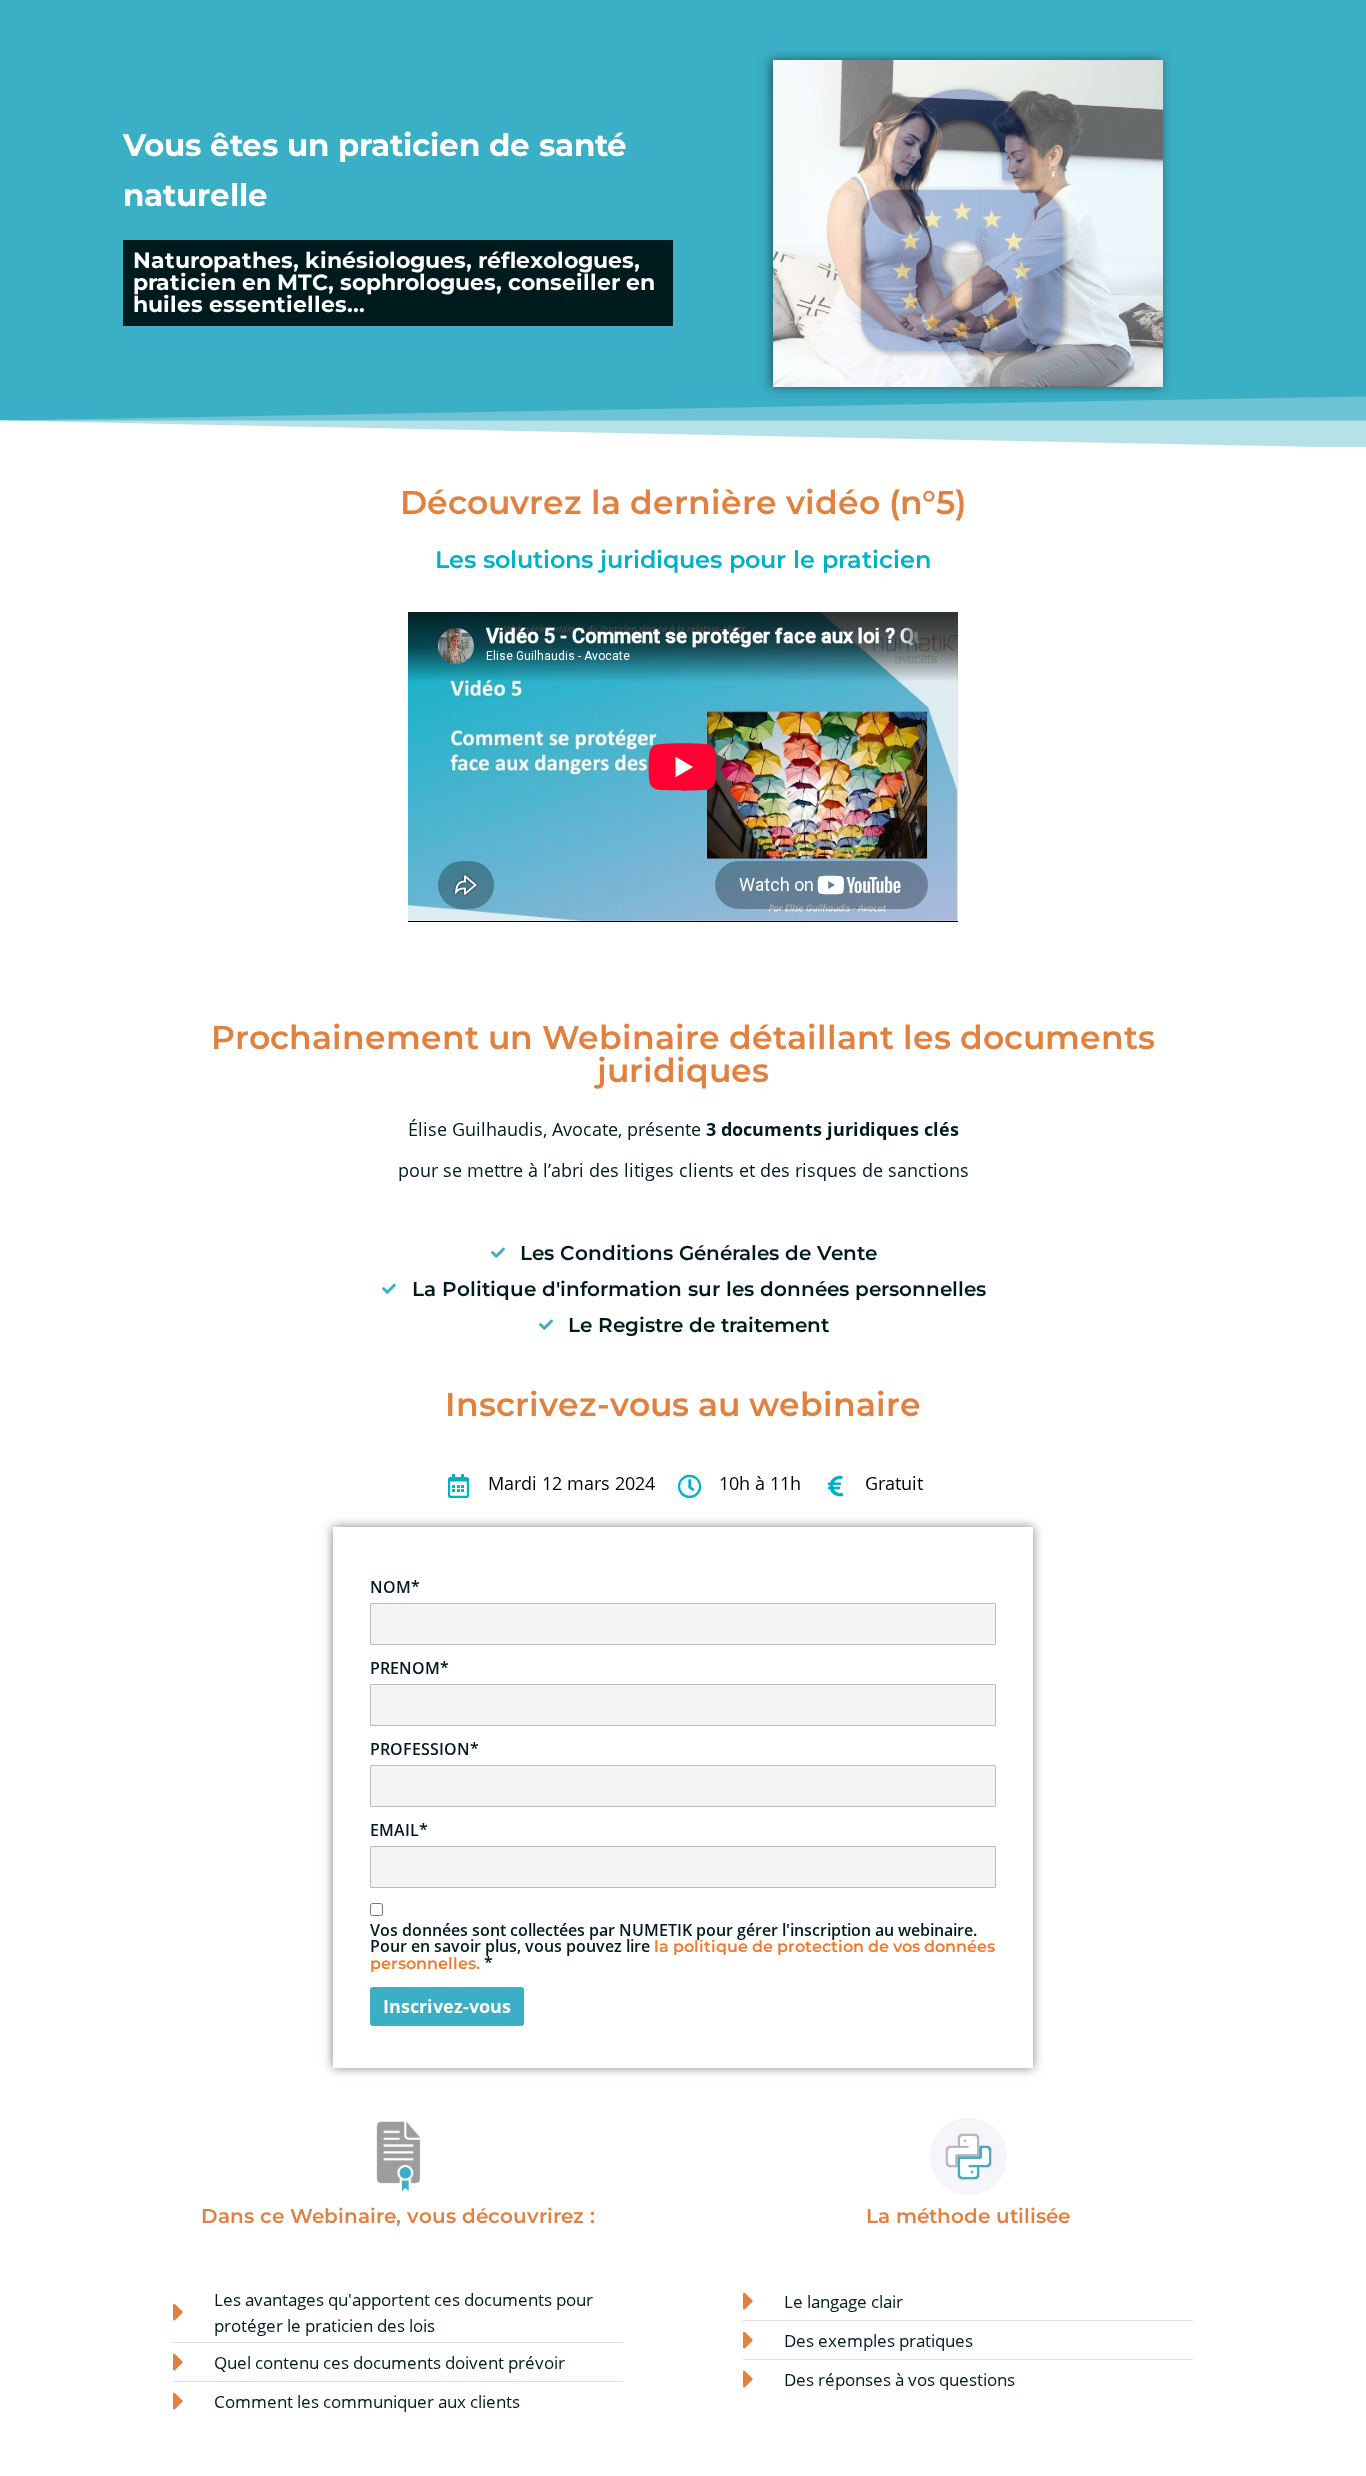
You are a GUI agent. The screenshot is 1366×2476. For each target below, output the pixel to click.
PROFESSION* (424, 1749)
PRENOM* (409, 1668)
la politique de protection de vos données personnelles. (682, 1955)
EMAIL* (399, 1830)
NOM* (395, 1587)
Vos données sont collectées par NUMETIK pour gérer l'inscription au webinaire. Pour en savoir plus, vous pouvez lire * (682, 1947)
